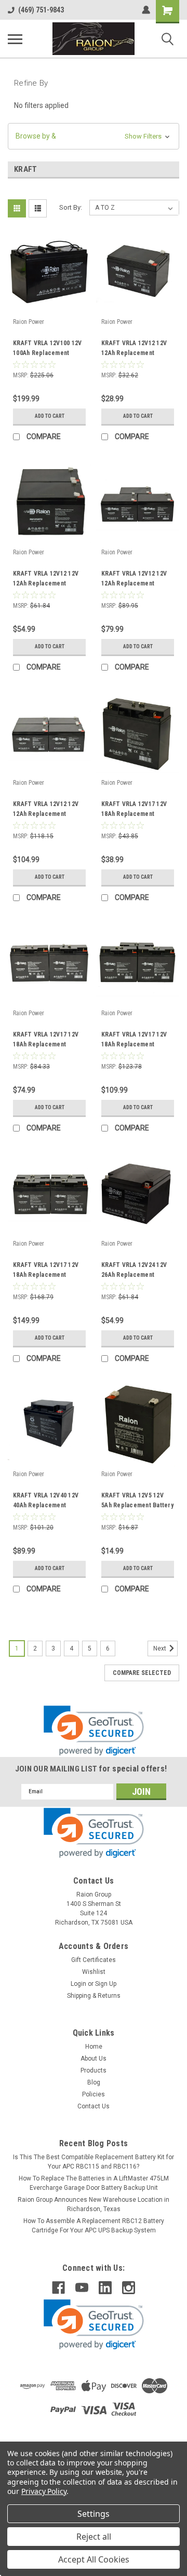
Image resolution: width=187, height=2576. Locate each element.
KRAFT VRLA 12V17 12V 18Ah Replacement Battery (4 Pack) (46, 1271)
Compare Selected (142, 1673)
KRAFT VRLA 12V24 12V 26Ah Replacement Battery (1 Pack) (134, 1271)
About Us (94, 2059)
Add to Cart (50, 416)
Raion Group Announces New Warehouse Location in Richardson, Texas (94, 2204)
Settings (94, 2514)
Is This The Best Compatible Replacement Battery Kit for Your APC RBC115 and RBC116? (94, 2162)
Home (94, 2047)
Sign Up (106, 1984)
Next (161, 1648)
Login (78, 1984)
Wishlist (94, 1972)
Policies (94, 2094)
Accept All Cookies (94, 2559)
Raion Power (29, 322)
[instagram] (129, 2288)
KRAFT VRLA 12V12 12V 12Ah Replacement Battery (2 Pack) (46, 580)
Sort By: (71, 207)
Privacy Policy (44, 2491)
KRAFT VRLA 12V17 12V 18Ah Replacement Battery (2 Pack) (46, 1041)
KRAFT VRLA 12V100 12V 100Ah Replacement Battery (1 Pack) (47, 349)
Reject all (94, 2537)
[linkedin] (105, 2288)
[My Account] (146, 10)
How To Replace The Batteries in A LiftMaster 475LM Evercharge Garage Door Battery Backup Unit (94, 2183)
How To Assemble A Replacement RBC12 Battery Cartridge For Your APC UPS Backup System (94, 2226)
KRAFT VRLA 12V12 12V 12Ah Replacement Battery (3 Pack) (134, 580)
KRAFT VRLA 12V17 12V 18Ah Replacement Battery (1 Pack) (134, 810)
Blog (94, 2082)
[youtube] (82, 2288)
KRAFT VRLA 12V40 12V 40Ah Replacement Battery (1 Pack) (46, 1502)
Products (94, 2070)
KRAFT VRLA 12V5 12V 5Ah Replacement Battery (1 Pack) (137, 1502)
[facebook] (58, 2288)
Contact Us (94, 2106)
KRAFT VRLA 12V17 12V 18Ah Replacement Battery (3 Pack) (134, 1041)
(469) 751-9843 (41, 10)
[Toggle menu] (15, 39)
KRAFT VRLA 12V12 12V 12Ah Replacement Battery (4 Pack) (46, 810)
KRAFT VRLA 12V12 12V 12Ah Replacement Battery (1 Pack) (134, 349)
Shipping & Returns (94, 1996)
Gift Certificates (94, 1960)
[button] (94, 136)
